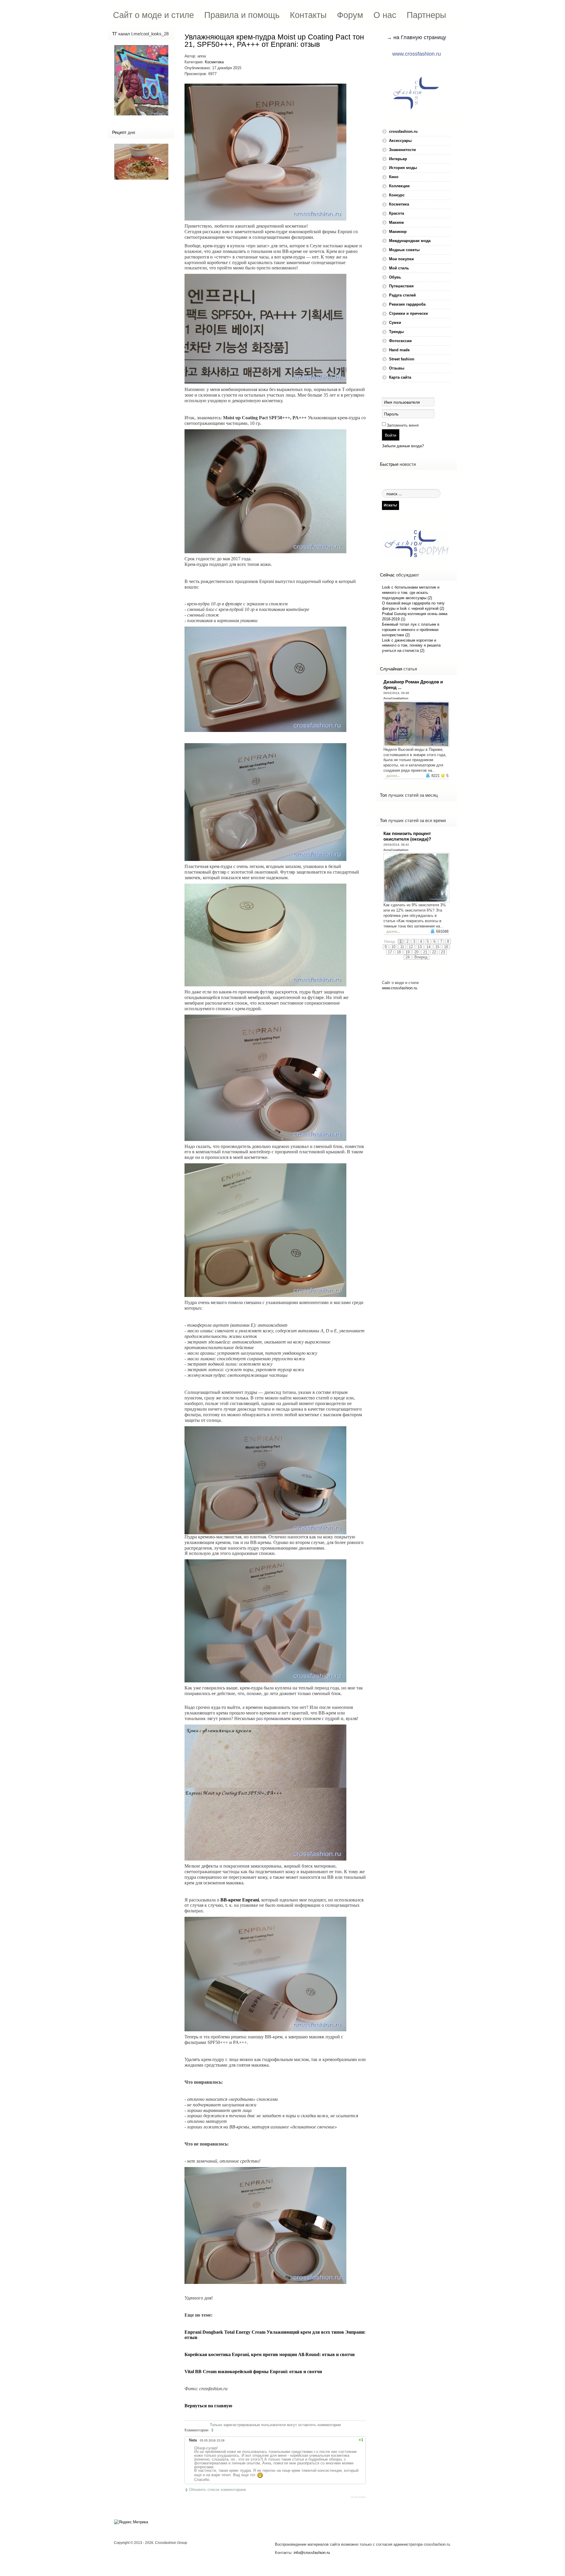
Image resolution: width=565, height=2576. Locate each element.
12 (411, 947)
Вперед (421, 957)
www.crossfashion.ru (417, 54)
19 (408, 952)
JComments (358, 2497)
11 (402, 947)
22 (434, 952)
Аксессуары (400, 141)
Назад (389, 941)
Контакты (308, 15)
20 (416, 952)
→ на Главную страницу (416, 37)
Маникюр (398, 232)
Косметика (214, 62)
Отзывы (397, 368)
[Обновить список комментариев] (213, 2430)
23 (443, 952)
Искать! (390, 505)
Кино (394, 177)
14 (428, 947)
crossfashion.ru (403, 131)
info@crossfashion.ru (312, 2553)
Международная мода (410, 241)
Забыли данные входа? (403, 446)
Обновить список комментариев (218, 2490)
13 (420, 947)
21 (425, 952)
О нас (385, 15)
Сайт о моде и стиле (153, 15)
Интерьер (398, 159)
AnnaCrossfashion (396, 698)
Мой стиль (399, 268)
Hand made (399, 350)
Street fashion (402, 359)
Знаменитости (402, 150)
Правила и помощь (242, 15)
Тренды (396, 332)
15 (437, 947)
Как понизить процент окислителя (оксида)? (407, 836)
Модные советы (404, 250)
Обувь (395, 277)
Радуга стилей (402, 295)
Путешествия (401, 286)
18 (399, 952)
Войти (391, 435)
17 (390, 952)
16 (446, 947)
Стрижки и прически (408, 313)
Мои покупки (401, 259)
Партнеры (426, 15)
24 (408, 957)
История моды (403, 168)
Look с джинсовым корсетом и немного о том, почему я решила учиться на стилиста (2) (411, 646)
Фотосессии (400, 341)
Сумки (395, 323)
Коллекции (399, 186)
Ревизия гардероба (407, 304)
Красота (397, 213)
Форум (350, 15)
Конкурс (397, 195)
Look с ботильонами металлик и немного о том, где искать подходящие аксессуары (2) (411, 593)
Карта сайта (400, 377)
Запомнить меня (403, 425)
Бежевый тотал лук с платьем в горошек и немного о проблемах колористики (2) (411, 630)
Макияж (396, 222)
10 (393, 947)
